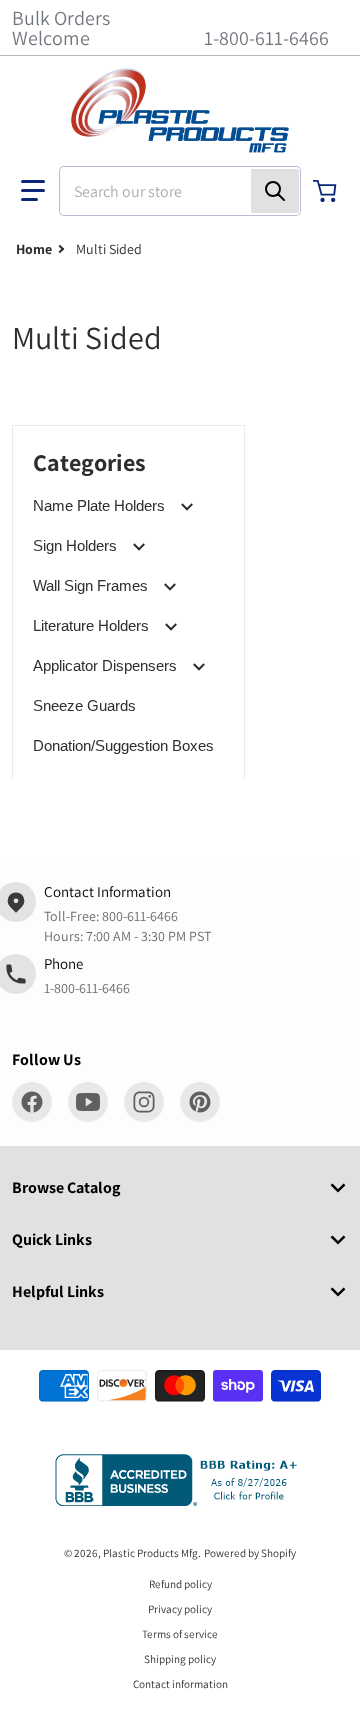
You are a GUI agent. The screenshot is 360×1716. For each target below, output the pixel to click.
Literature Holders (91, 625)
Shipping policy (180, 1659)
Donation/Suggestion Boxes (123, 745)
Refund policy (180, 1584)
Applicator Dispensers (105, 665)
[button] (33, 191)
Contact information (180, 1684)
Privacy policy (180, 1609)
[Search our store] (275, 191)
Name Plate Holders (99, 505)
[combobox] (180, 191)
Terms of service (180, 1634)
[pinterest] (200, 1102)
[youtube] (88, 1102)
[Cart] (327, 191)
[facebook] (32, 1102)
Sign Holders (75, 545)
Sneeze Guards (84, 705)
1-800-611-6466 (266, 38)
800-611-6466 (140, 916)
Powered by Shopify (250, 1553)
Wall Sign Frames (90, 585)
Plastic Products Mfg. (152, 1553)
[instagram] (144, 1102)
